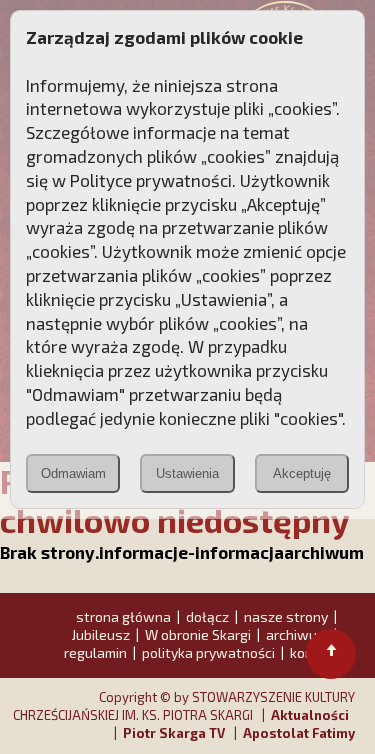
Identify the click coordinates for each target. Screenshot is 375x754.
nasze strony (286, 616)
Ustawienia (187, 473)
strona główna (123, 616)
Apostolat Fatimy (299, 733)
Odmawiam (73, 473)
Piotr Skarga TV (174, 733)
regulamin (95, 652)
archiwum (297, 634)
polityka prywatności (208, 652)
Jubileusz (100, 634)
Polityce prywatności (151, 180)
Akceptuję (302, 473)
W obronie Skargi (198, 634)
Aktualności (310, 715)
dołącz (207, 616)
